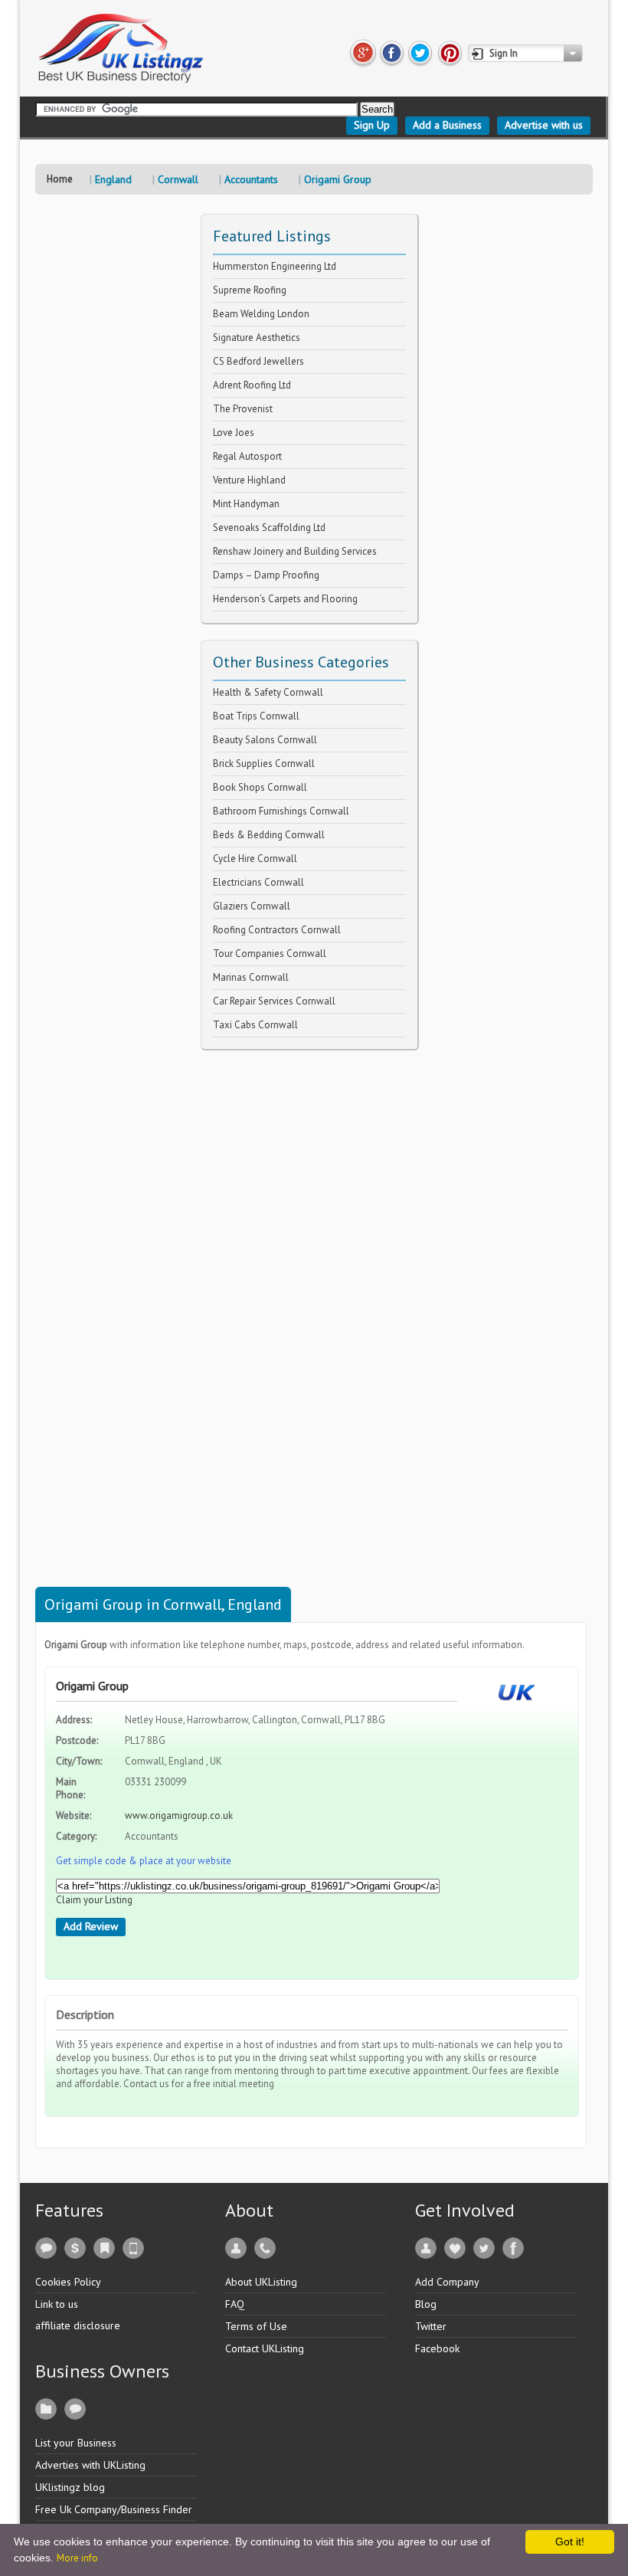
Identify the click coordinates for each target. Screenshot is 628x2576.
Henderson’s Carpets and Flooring (285, 599)
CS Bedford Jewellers (258, 361)
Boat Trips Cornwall (256, 716)
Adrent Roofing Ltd (252, 385)
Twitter (431, 2326)
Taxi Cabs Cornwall (255, 1025)
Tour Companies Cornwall (270, 954)
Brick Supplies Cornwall (264, 764)
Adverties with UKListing (90, 2465)
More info (77, 2558)
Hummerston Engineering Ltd (275, 266)
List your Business (76, 2443)
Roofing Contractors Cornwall (277, 930)
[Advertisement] (316, 1280)
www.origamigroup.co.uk (179, 1816)
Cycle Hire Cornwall (255, 859)
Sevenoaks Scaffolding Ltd (269, 528)
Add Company (447, 2282)
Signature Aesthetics (257, 338)
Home (60, 179)
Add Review (91, 1926)
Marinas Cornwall (251, 977)
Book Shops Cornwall (260, 787)
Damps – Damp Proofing (266, 575)
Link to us (57, 2304)
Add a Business (447, 125)
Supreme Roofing (250, 290)
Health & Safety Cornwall (268, 692)
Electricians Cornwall (258, 882)
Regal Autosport (247, 456)
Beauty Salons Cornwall (265, 740)
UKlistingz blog (70, 2487)
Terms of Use (256, 2326)
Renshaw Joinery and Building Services (295, 551)
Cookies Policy (68, 2282)
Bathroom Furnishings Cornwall (281, 811)
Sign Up (372, 125)
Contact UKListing (265, 2348)
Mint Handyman (246, 504)
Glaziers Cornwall (252, 906)
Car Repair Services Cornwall (274, 1001)
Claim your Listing (94, 1900)
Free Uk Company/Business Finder (114, 2509)
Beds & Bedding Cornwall (269, 835)
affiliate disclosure (78, 2325)
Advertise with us (544, 125)
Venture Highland (249, 480)
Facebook (437, 2348)
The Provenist (243, 409)
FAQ (235, 2304)
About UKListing (261, 2282)
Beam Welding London (261, 314)
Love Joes (234, 433)
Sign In (504, 53)
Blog (426, 2304)
